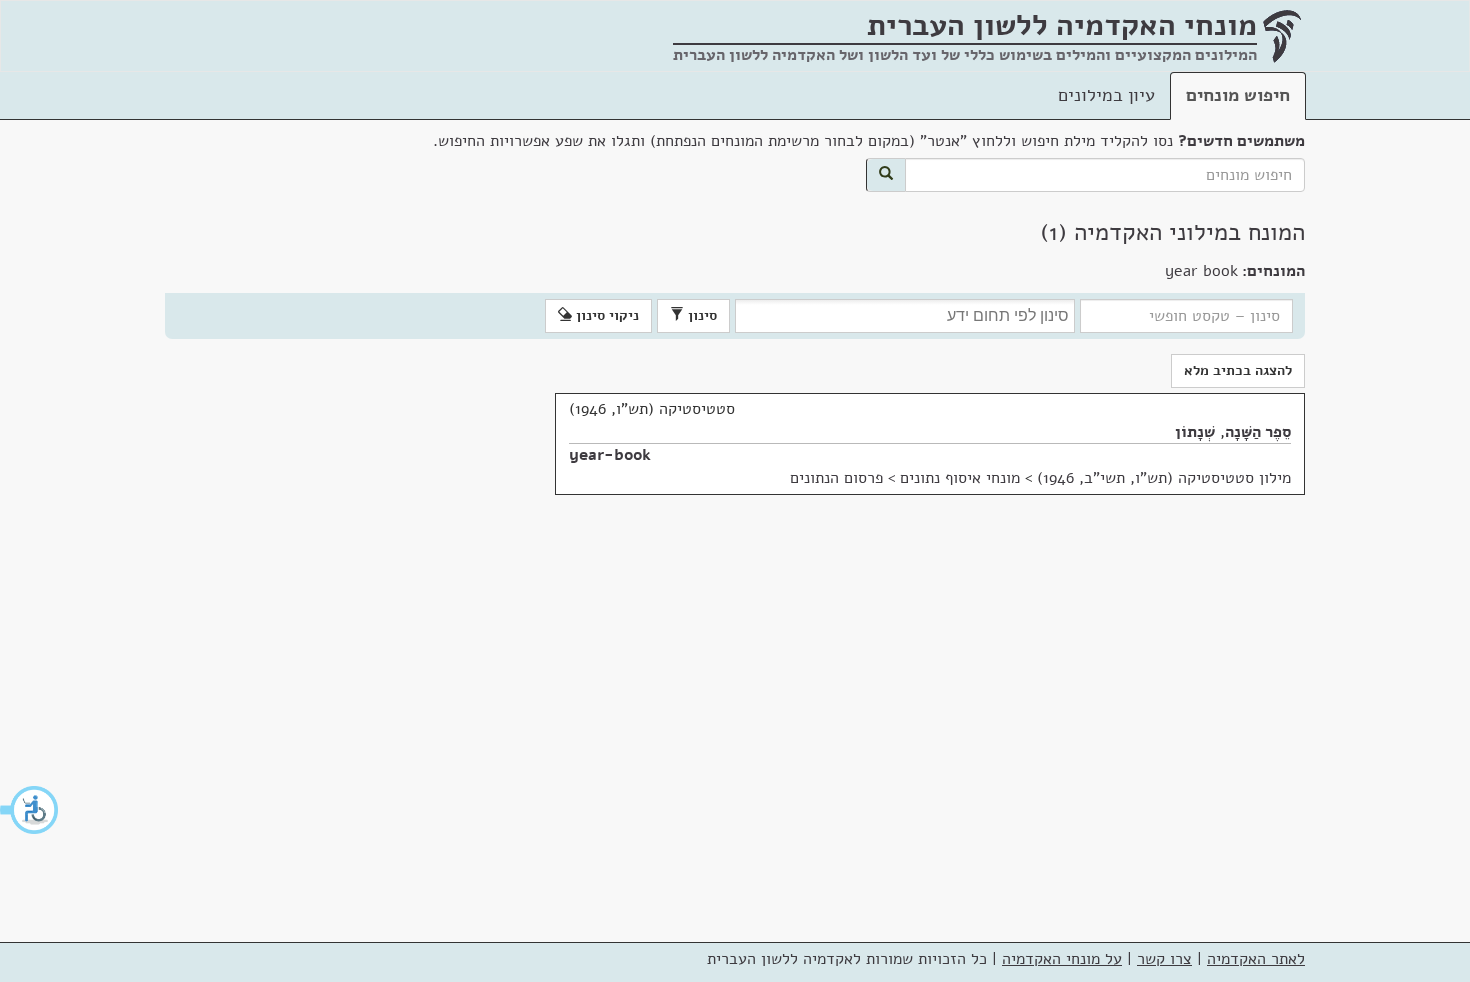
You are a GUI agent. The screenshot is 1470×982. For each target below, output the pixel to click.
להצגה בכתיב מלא (1238, 370)
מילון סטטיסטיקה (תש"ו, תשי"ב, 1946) (1164, 478)
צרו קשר (1164, 959)
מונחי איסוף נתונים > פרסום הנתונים (905, 478)
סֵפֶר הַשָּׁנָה (1258, 432)
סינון (700, 315)
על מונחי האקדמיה (1062, 959)
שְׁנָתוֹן (1195, 432)
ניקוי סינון (605, 315)
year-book (610, 455)
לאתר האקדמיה (1256, 959)
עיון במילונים (1106, 95)
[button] (30, 810)
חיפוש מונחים (1238, 95)
